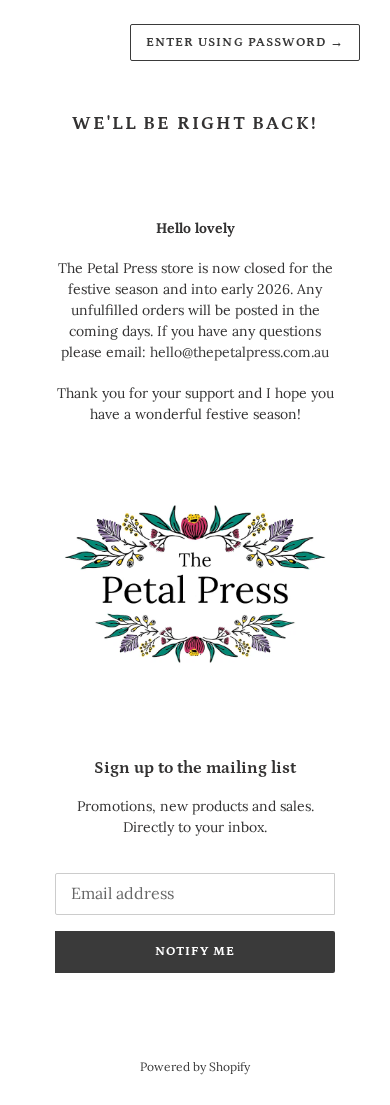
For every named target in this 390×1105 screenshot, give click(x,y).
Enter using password (245, 42)
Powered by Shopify (195, 1066)
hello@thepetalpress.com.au (239, 352)
